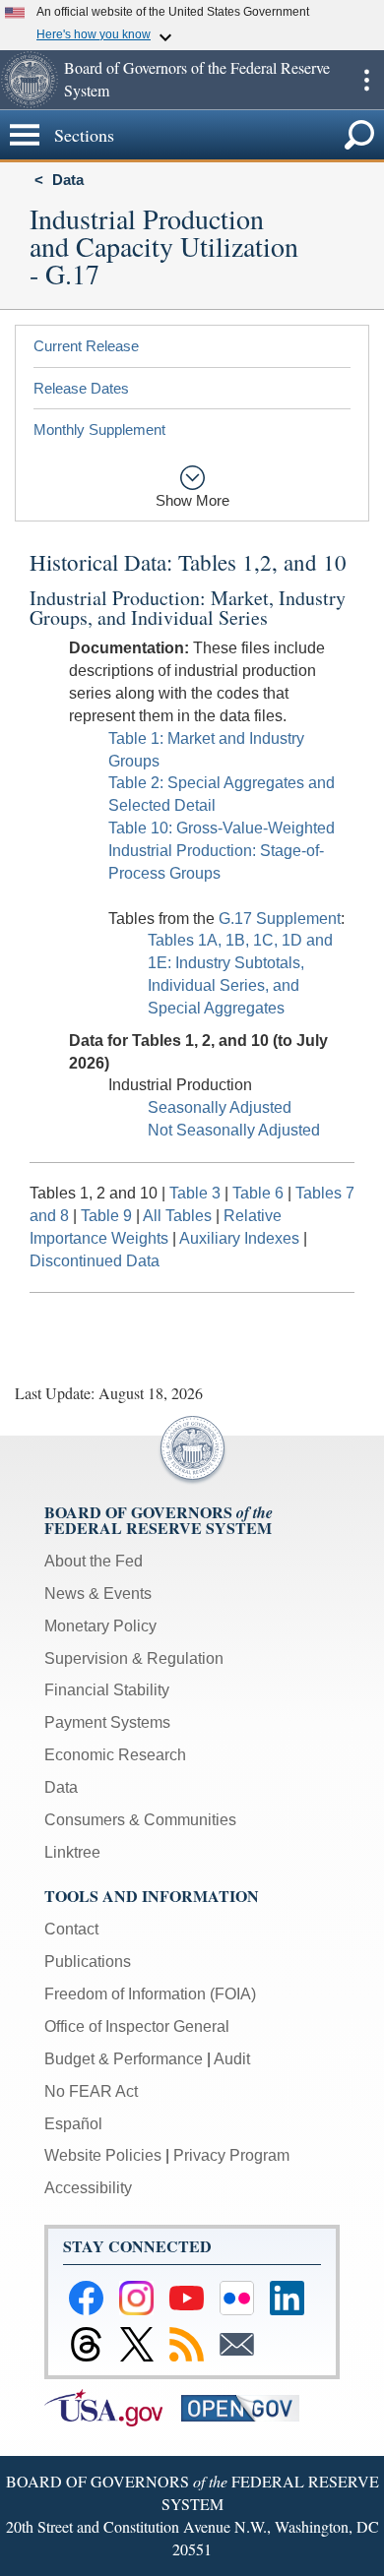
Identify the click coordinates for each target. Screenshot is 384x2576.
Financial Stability (107, 1690)
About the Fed (94, 1561)
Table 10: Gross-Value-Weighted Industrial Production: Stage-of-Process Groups (222, 851)
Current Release (86, 346)
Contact (71, 1929)
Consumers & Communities (140, 1820)
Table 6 (260, 1193)
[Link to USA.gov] (113, 2406)
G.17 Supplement (280, 919)
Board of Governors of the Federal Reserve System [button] (197, 79)
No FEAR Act (91, 2091)
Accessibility (88, 2188)
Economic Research (115, 1755)
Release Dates (81, 388)
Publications (88, 1962)
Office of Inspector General (137, 2026)
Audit (232, 2059)
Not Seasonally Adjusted (234, 1130)
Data (68, 180)
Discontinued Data (95, 1261)
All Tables (177, 1216)
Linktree (72, 1852)
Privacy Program (231, 2155)
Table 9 (108, 1216)
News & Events (98, 1594)
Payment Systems (107, 1722)
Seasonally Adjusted (220, 1107)
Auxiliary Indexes (239, 1238)
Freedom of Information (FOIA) (150, 1994)
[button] (30, 80)
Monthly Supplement (99, 429)
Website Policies (103, 2155)
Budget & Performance (124, 2059)
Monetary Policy (100, 1626)
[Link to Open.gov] (248, 2406)
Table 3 (197, 1193)
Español (73, 2124)
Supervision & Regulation (134, 1658)
